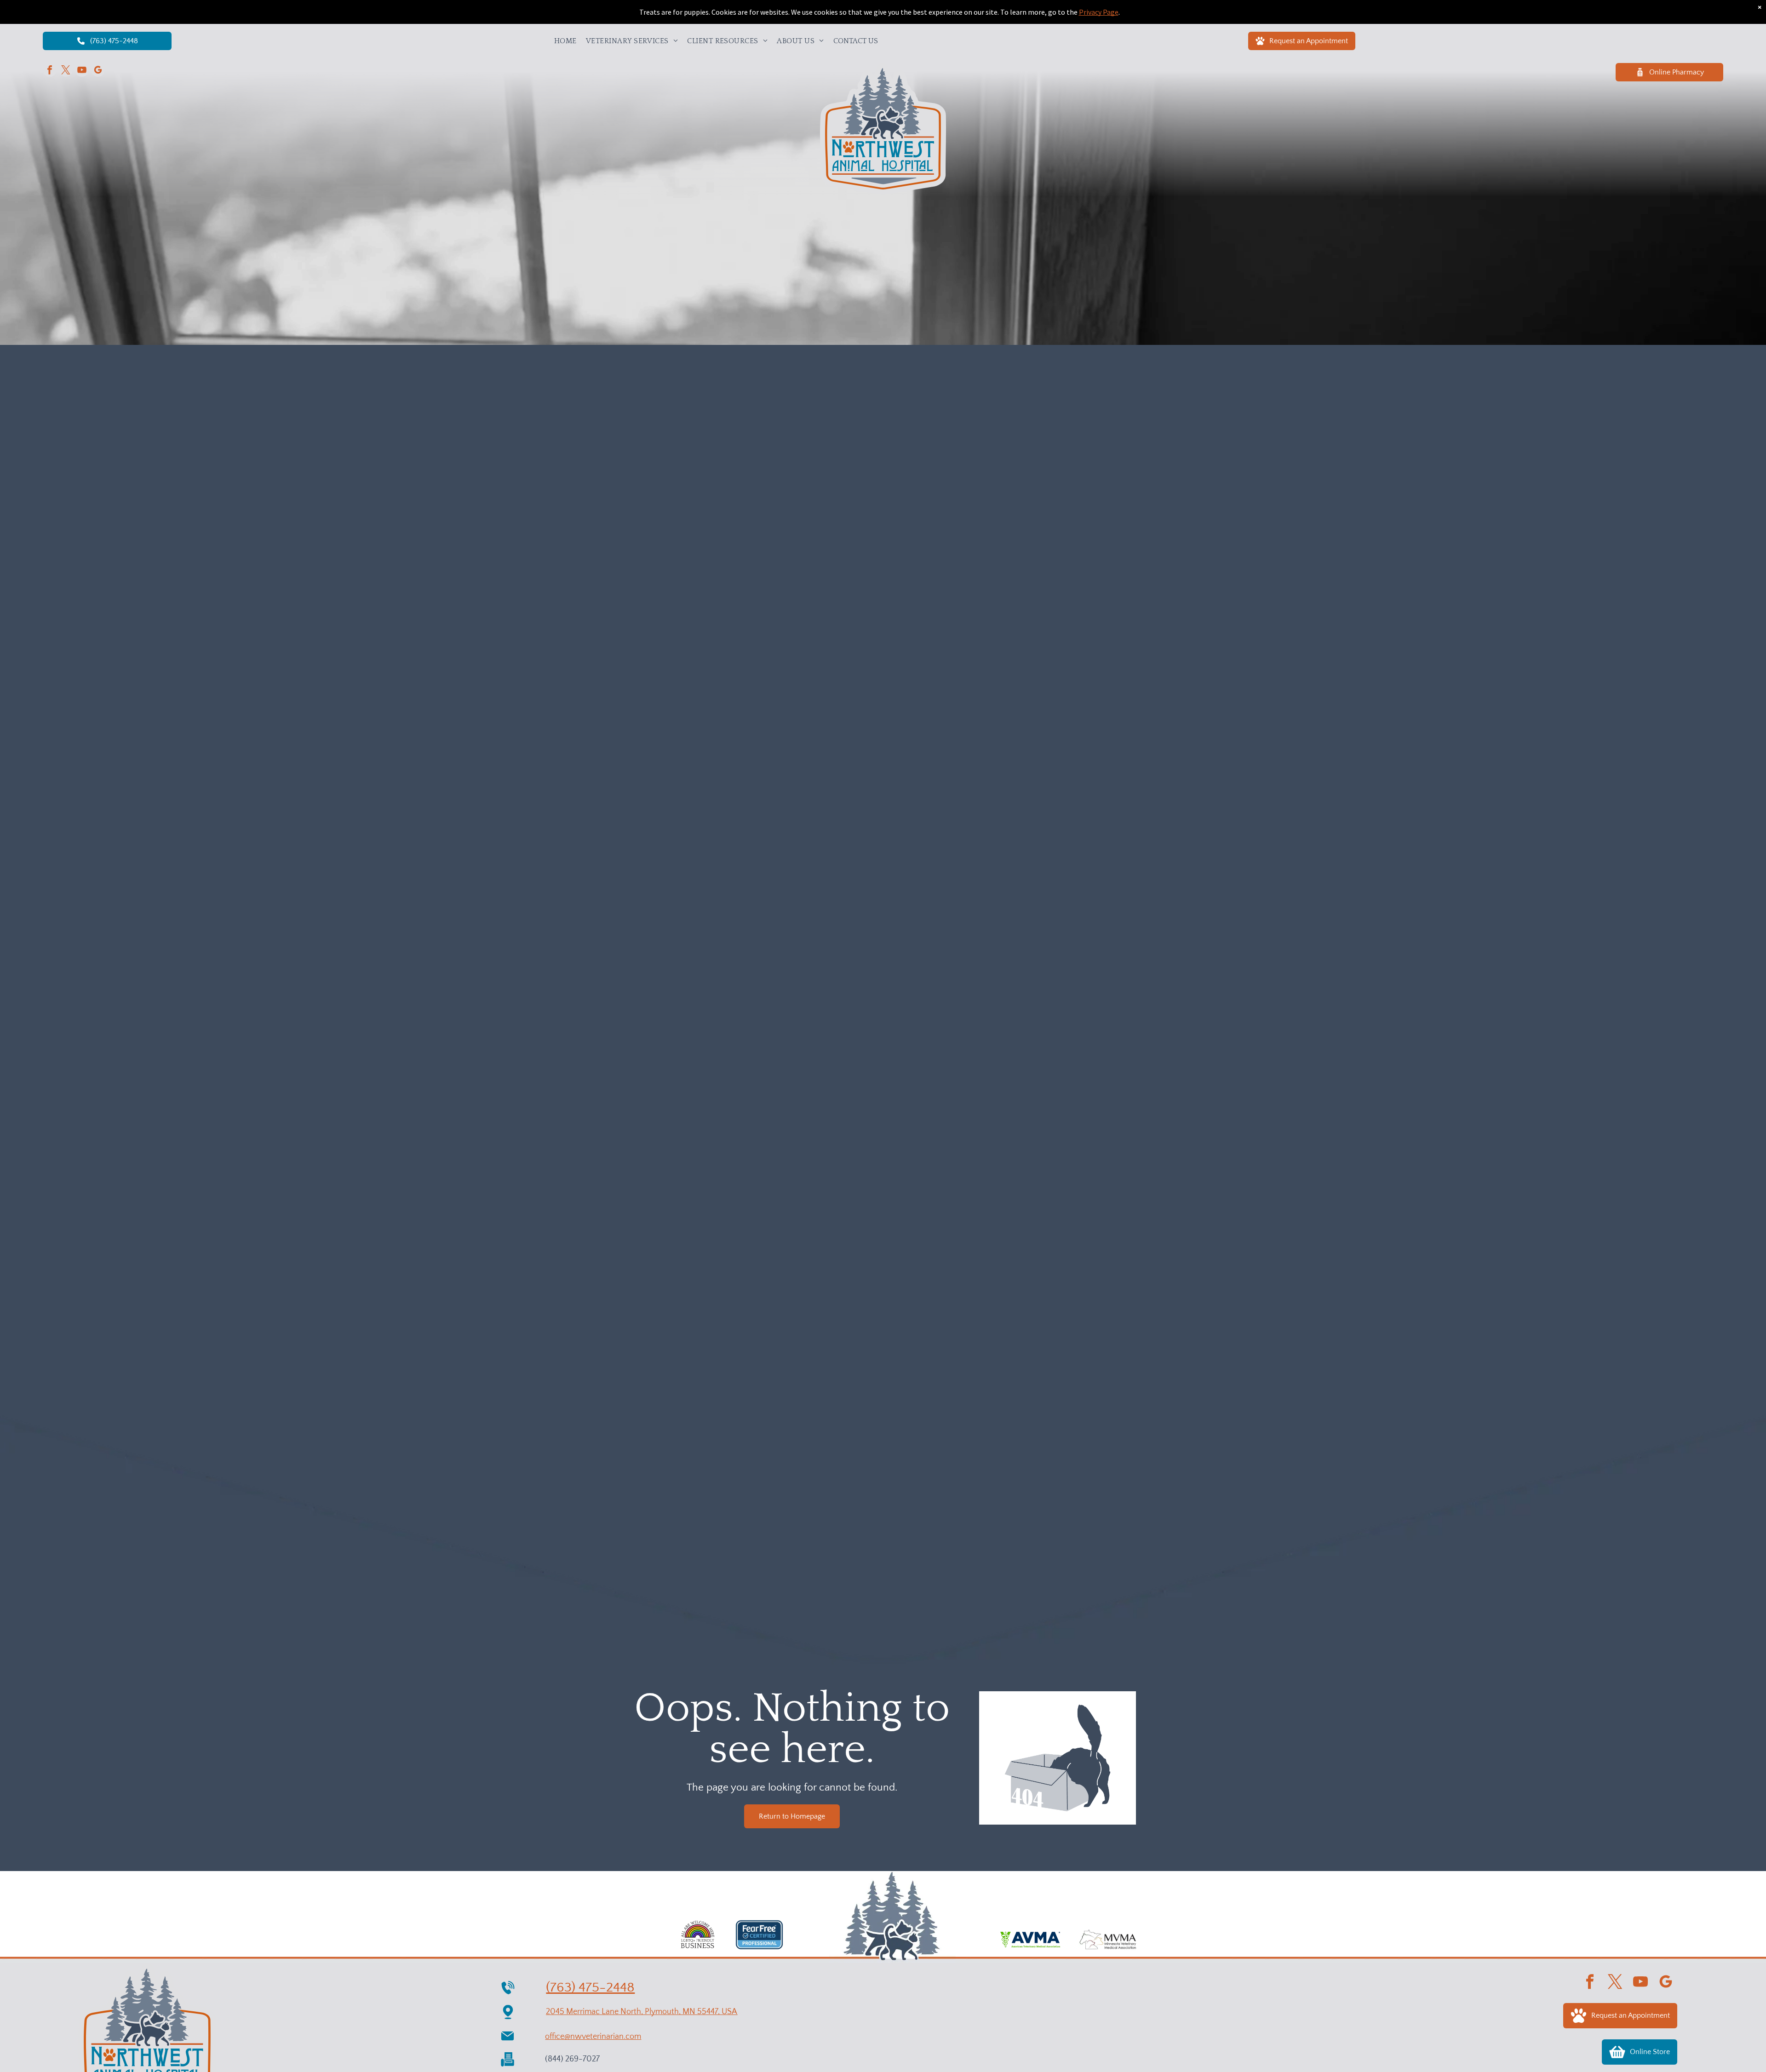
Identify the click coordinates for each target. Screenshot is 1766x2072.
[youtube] (82, 71)
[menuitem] (565, 41)
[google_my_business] (98, 71)
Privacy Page (1099, 12)
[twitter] (66, 71)
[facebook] (50, 71)
